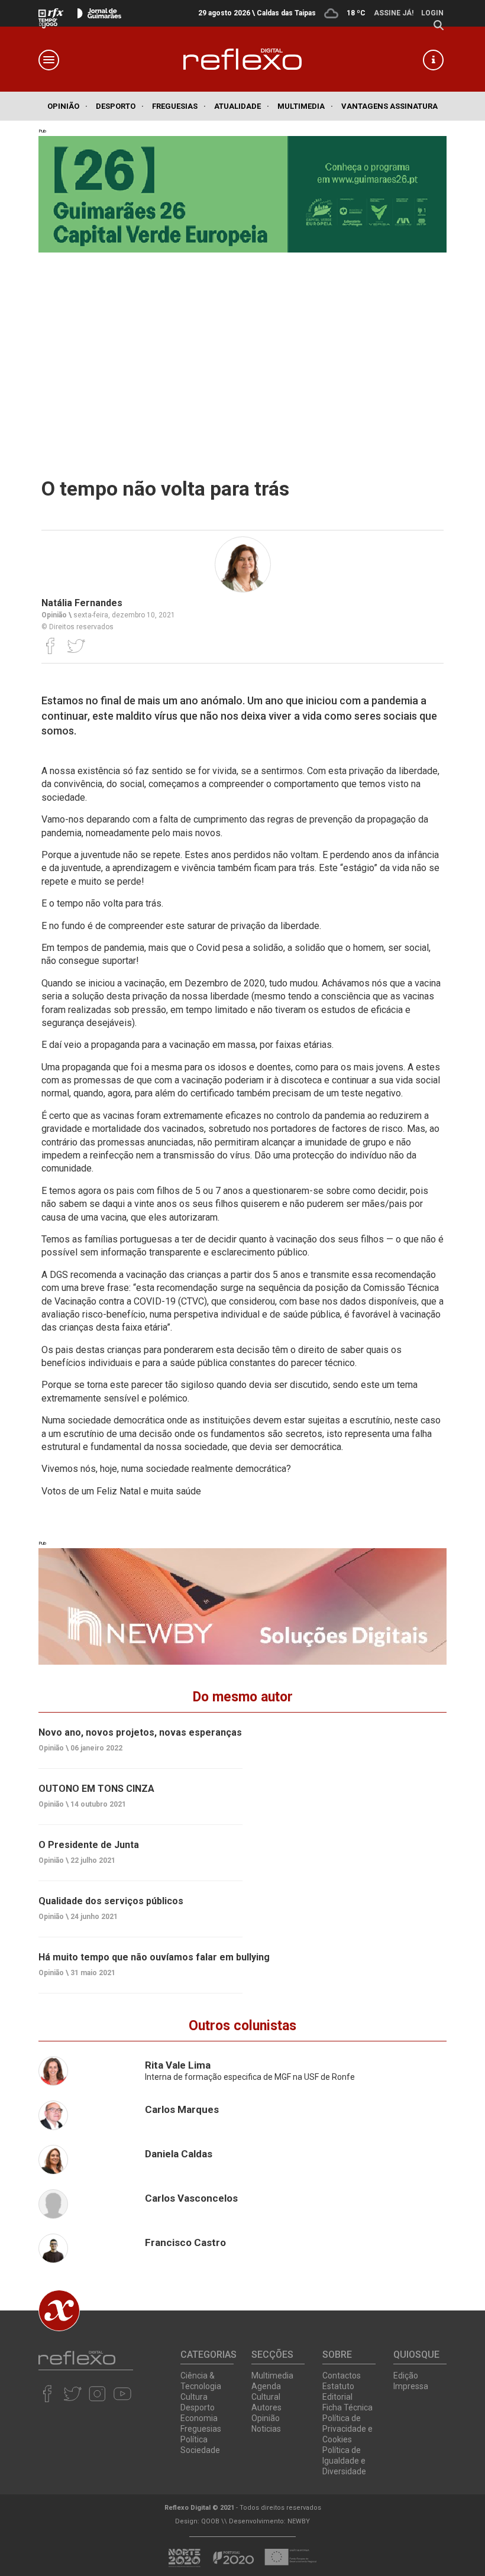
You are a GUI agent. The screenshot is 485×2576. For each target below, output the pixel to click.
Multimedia (305, 106)
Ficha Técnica (347, 2407)
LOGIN (432, 13)
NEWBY (299, 2521)
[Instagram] (97, 2393)
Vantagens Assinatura (389, 106)
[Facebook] (51, 646)
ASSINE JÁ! (394, 13)
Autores (266, 2407)
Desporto (120, 106)
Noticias (266, 2429)
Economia (199, 2418)
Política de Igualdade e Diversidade (344, 2461)
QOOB (210, 2521)
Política (194, 2439)
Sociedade (200, 2450)
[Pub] (242, 1606)
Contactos (342, 2376)
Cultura (194, 2397)
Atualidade (242, 106)
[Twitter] (76, 646)
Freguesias (179, 106)
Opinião (67, 106)
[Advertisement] (242, 353)
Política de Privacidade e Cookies (347, 2429)
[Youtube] (122, 2393)
